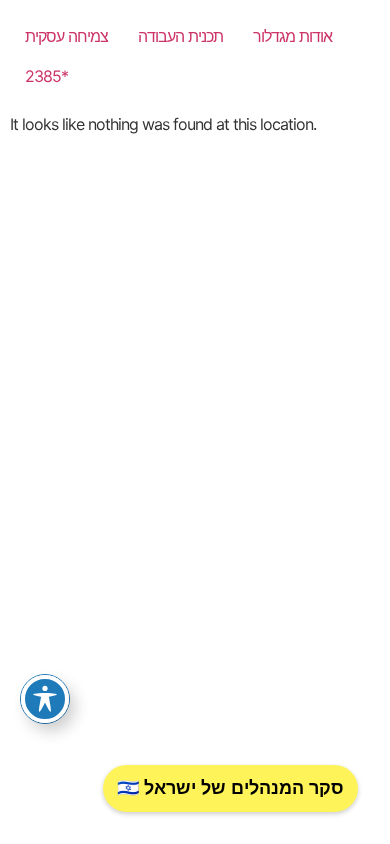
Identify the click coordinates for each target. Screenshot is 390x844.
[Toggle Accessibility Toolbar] (45, 699)
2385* (46, 76)
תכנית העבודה (180, 36)
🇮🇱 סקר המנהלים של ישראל (230, 788)
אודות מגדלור (292, 36)
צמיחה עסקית (66, 36)
